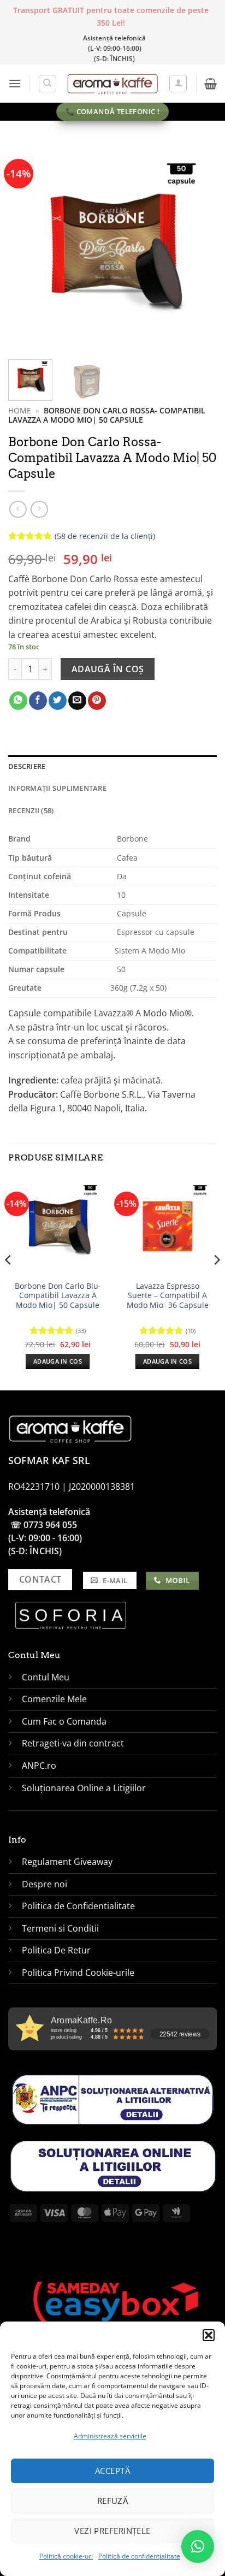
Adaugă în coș (108, 669)
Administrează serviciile (110, 2436)
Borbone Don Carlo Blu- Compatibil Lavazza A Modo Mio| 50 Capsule (58, 1296)
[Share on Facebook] (38, 701)
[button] (209, 2335)
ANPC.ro (39, 1766)
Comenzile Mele (54, 1699)
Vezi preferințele (112, 2531)
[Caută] (48, 84)
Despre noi (46, 1884)
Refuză (113, 2501)
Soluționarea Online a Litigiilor (84, 1788)
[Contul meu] (178, 84)
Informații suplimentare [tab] (57, 788)
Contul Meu (46, 1677)
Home (20, 410)
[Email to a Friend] (77, 701)
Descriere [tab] (27, 766)
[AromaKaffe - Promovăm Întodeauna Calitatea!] (113, 83)
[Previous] (26, 247)
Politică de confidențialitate (139, 2556)
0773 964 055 (50, 1525)
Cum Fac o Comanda (64, 1721)
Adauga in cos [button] (58, 1361)
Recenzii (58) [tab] (31, 810)
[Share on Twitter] (58, 701)
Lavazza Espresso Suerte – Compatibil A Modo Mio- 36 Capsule (168, 1296)
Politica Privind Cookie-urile (78, 1973)
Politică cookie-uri (66, 2556)
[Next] (199, 247)
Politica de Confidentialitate (78, 1906)
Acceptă (112, 2471)
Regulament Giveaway (68, 1862)
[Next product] (18, 509)
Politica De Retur (56, 1950)
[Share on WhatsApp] (18, 701)
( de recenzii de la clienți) (105, 535)
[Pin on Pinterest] (97, 701)
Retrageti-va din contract (73, 1743)
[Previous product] (39, 509)
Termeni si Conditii (60, 1928)
